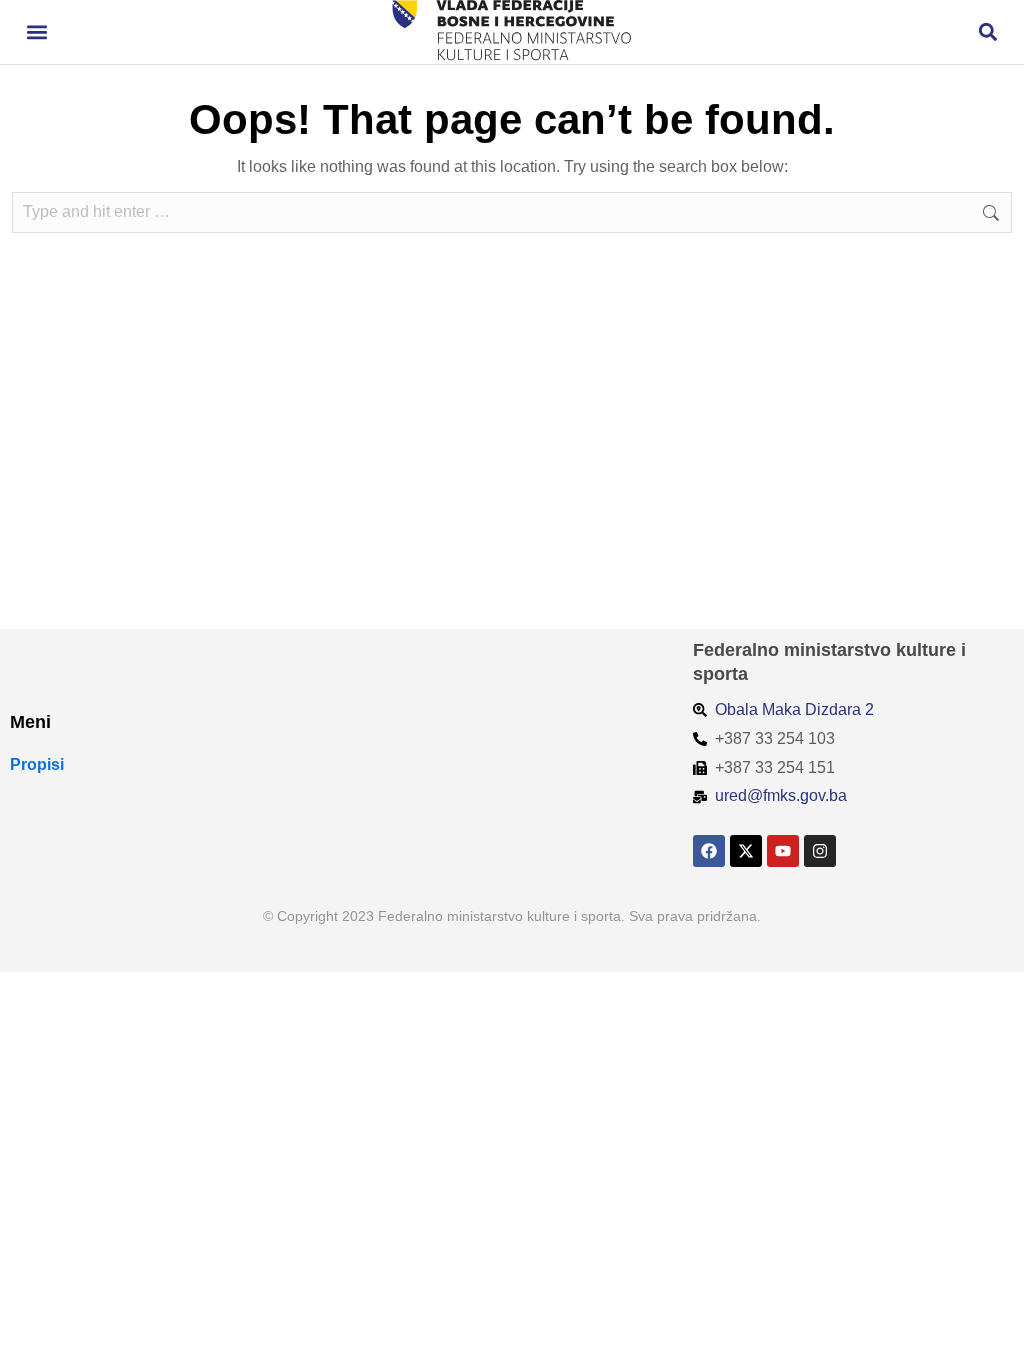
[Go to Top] (995, 1337)
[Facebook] (709, 851)
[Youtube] (783, 851)
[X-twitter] (746, 851)
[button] (36, 32)
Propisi (37, 764)
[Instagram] (820, 851)
